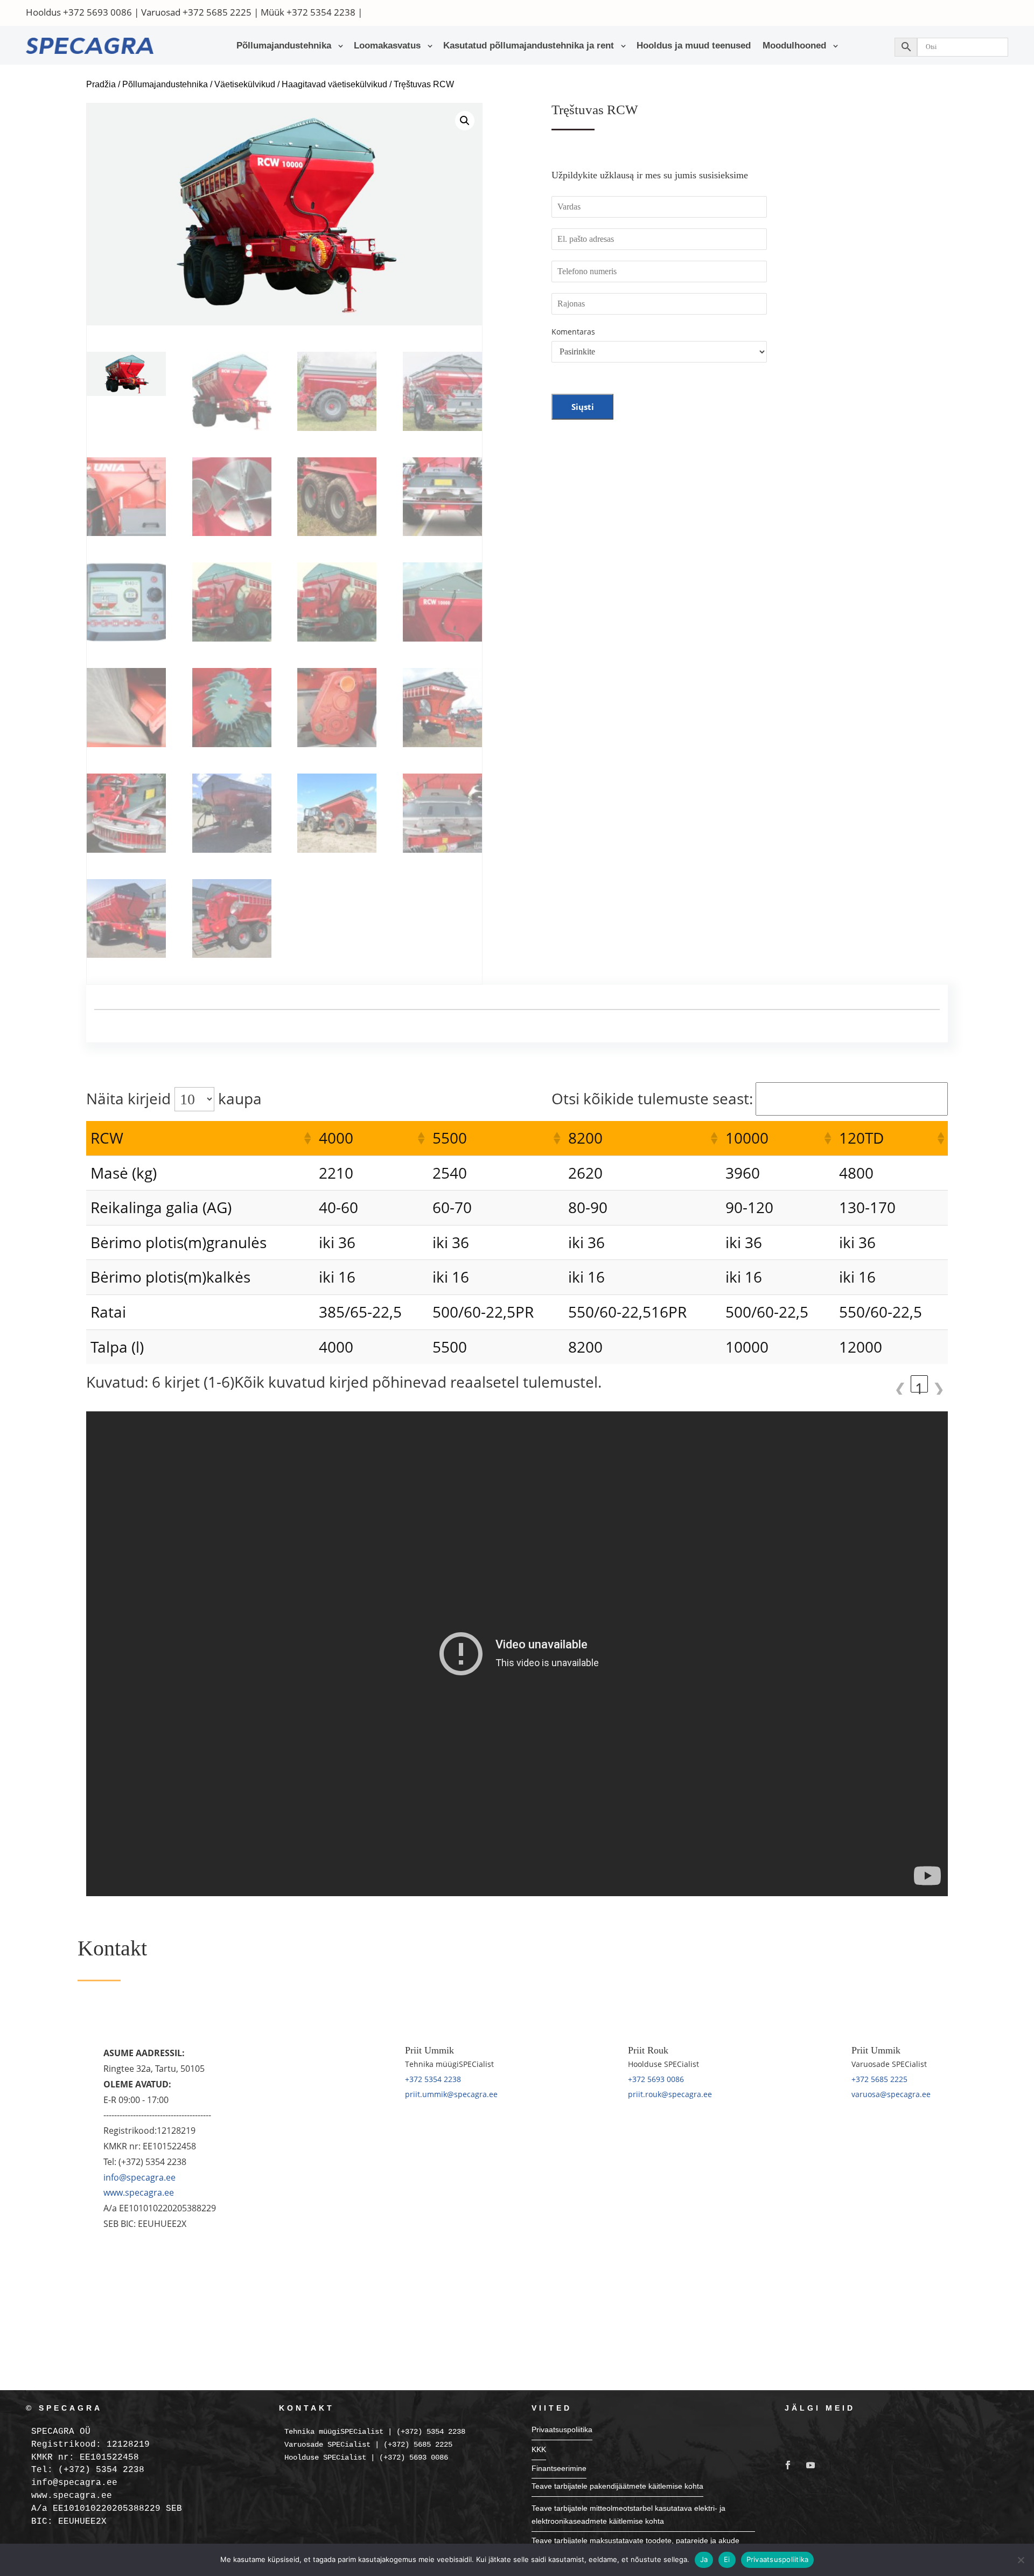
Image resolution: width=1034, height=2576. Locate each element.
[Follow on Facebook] (788, 2465)
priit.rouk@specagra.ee (670, 2094)
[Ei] (1021, 2560)
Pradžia (101, 84)
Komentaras (573, 332)
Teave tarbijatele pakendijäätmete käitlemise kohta (617, 2486)
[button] (465, 121)
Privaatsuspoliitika (562, 2429)
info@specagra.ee (139, 2177)
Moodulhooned (794, 46)
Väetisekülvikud (245, 84)
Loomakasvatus (387, 46)
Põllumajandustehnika (284, 46)
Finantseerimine (559, 2468)
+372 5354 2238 (321, 12)
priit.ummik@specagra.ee (451, 2094)
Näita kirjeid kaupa (174, 1098)
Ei (727, 2559)
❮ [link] (900, 1385)
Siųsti (583, 407)
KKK (539, 2449)
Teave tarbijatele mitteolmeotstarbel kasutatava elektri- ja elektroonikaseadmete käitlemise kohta (628, 2515)
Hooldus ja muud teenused (694, 46)
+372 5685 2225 (217, 12)
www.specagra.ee (139, 2192)
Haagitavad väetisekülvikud (334, 84)
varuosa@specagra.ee (891, 2094)
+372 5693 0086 (97, 12)
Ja (704, 2559)
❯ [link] (938, 1385)
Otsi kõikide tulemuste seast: (652, 1098)
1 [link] (919, 1385)
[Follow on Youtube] (811, 2465)
